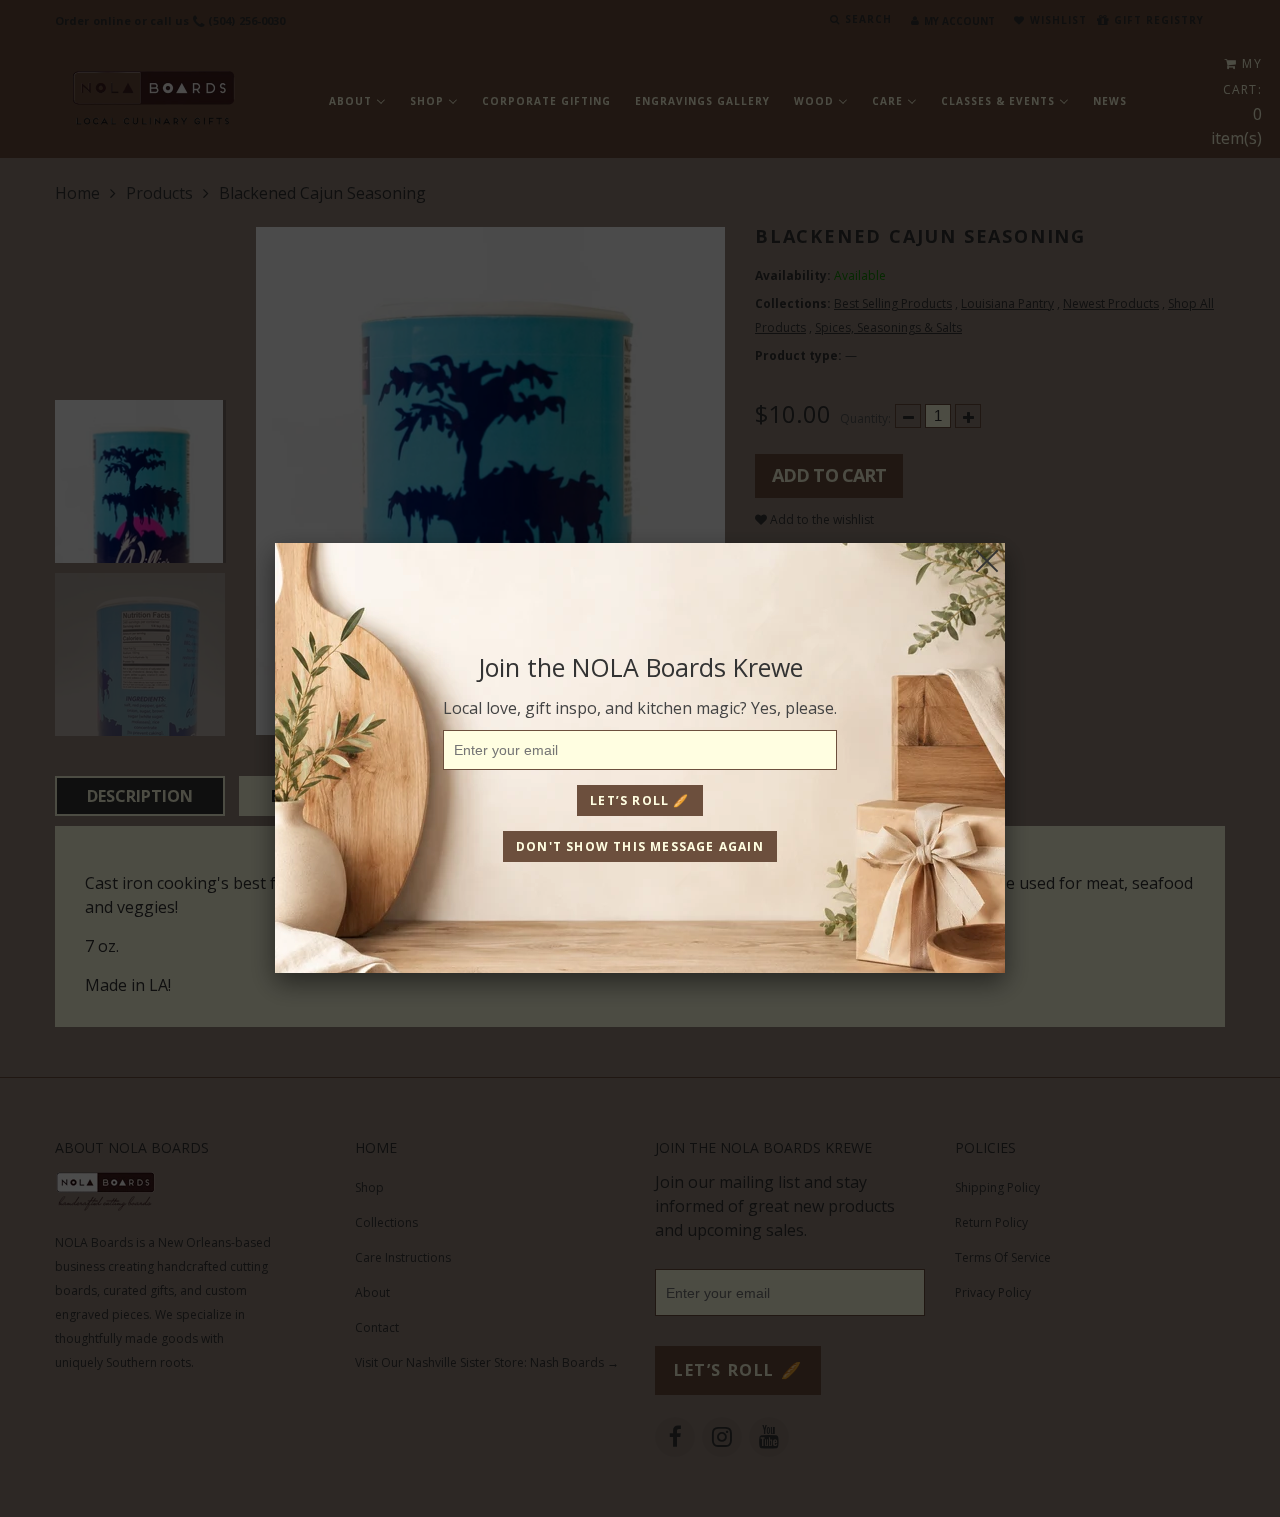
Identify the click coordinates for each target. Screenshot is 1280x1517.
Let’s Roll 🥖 (639, 800)
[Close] (987, 561)
